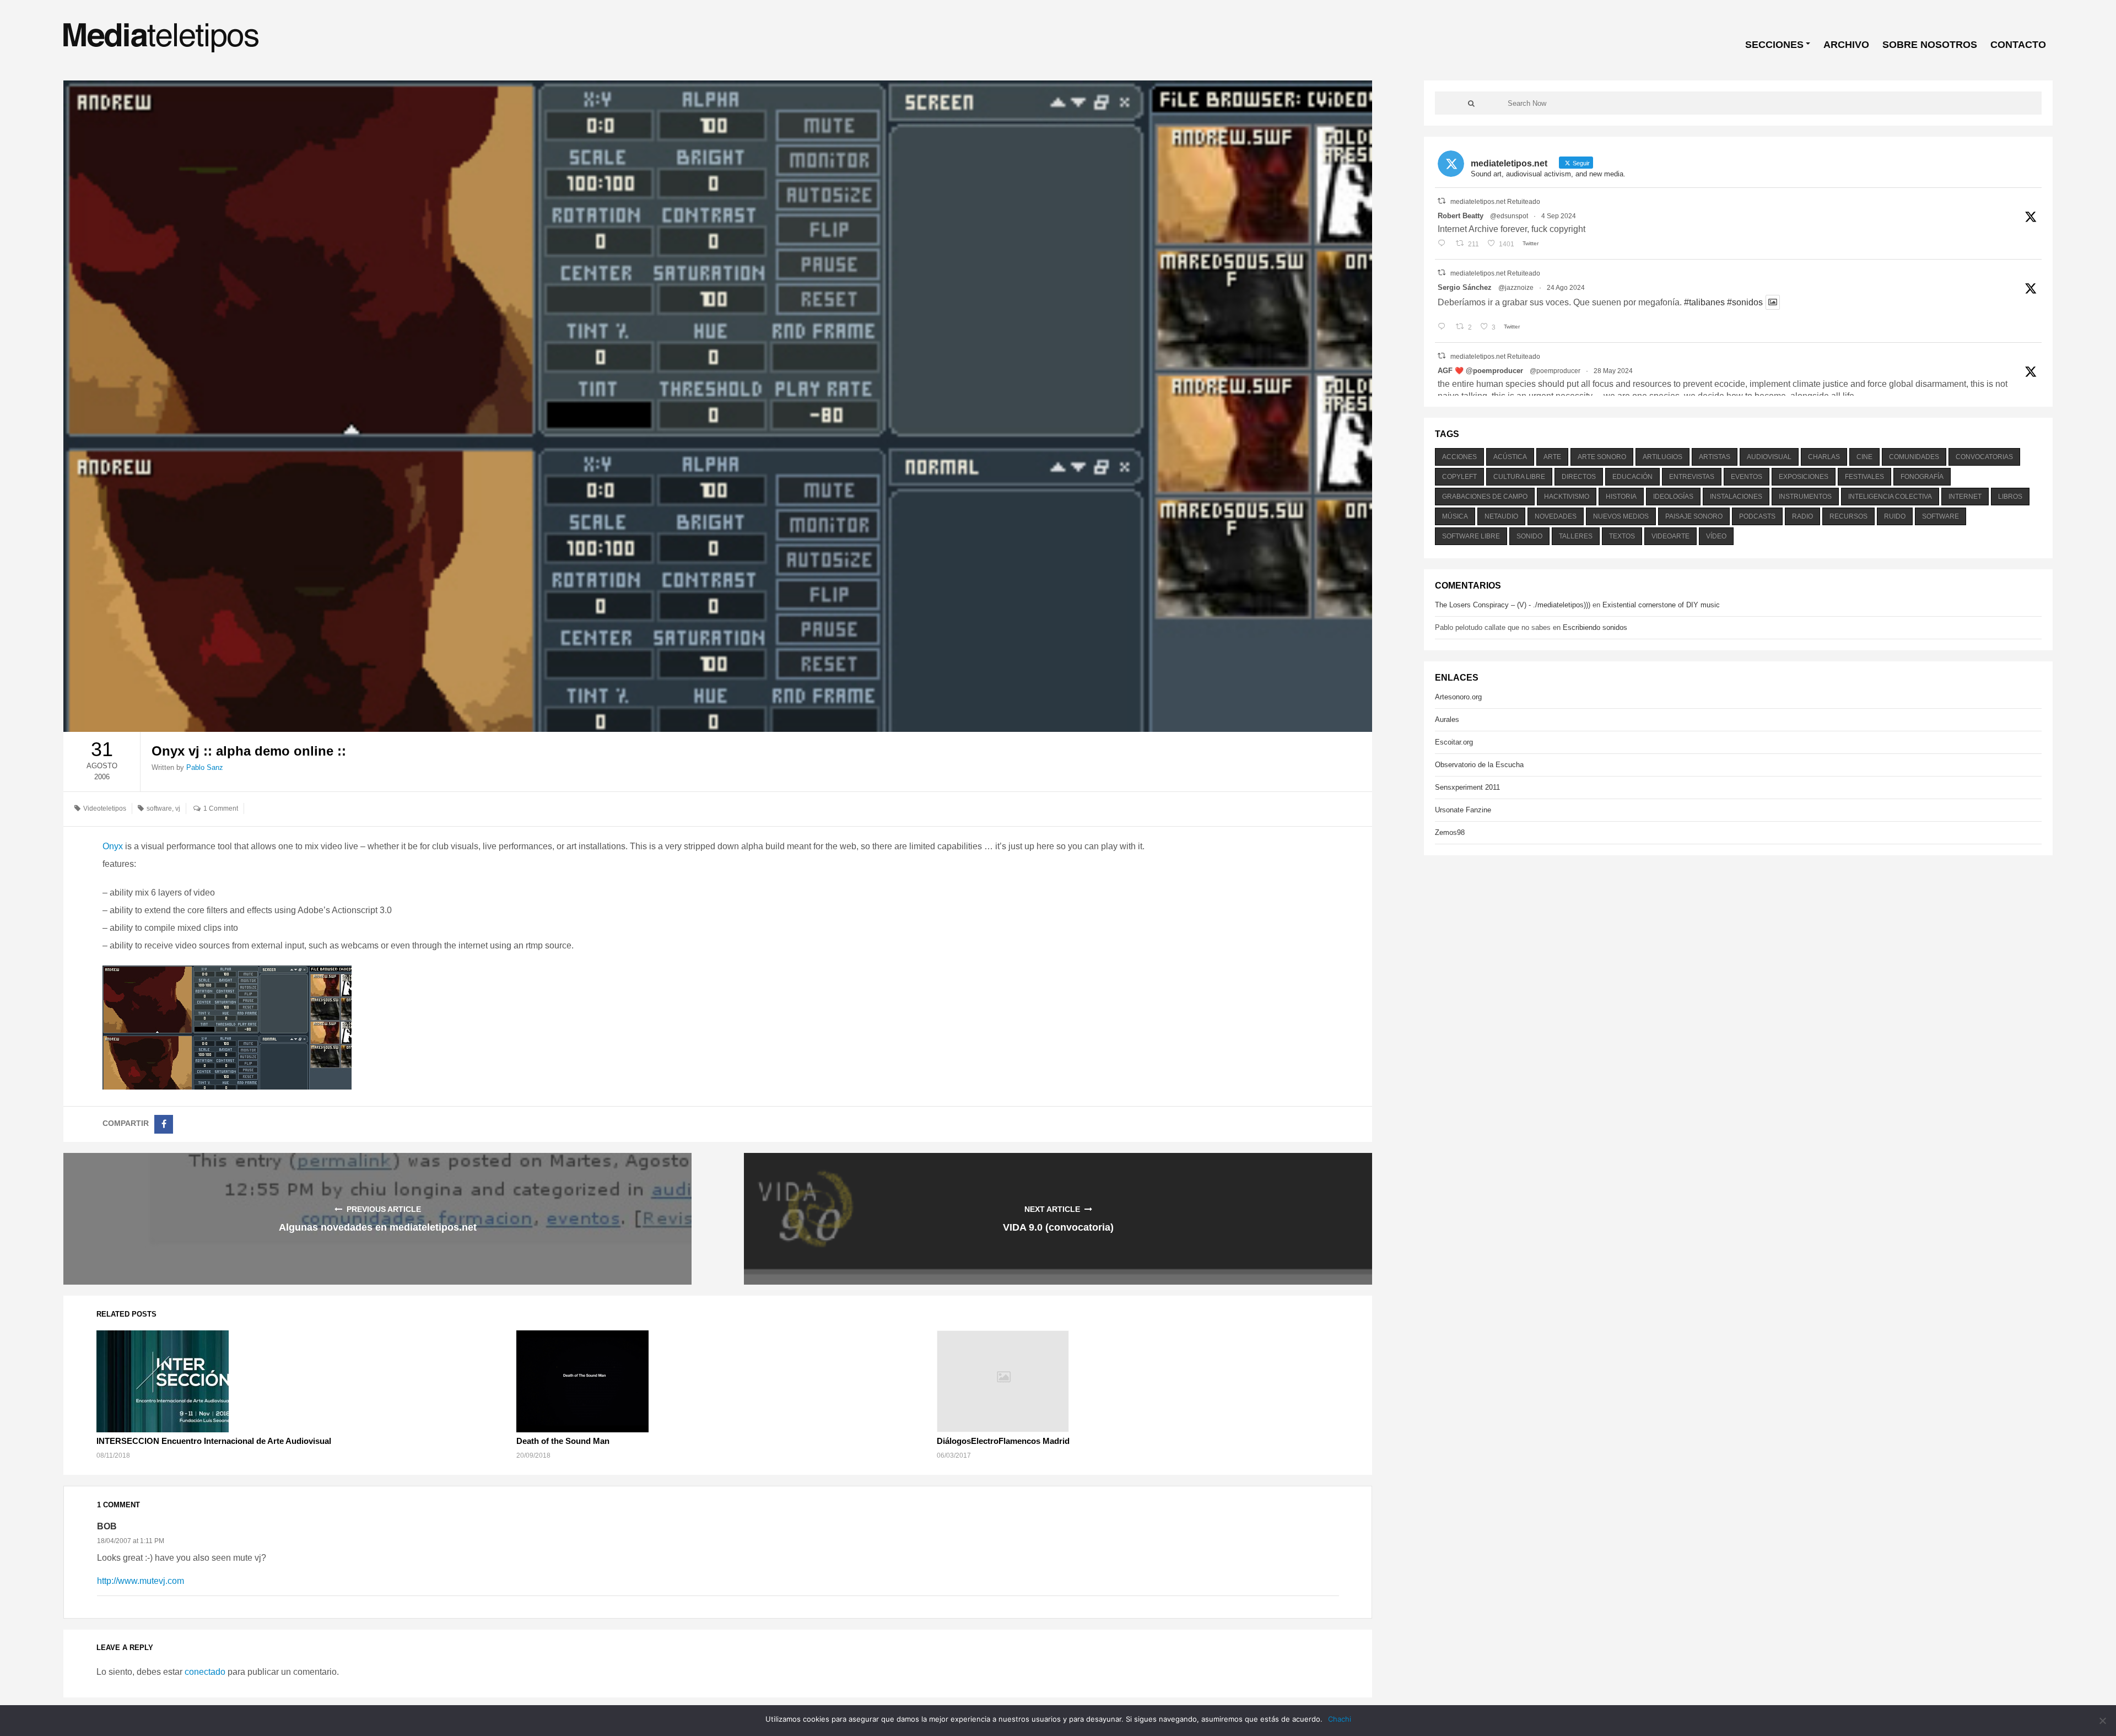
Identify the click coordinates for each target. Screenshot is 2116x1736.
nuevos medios (1621, 516)
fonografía (1922, 477)
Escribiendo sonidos (1595, 627)
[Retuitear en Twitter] (1442, 201)
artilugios (1662, 457)
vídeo (1716, 536)
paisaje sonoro (1694, 516)
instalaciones (1736, 497)
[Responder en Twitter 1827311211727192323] (1444, 327)
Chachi (1340, 1719)
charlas (1824, 457)
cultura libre (1519, 477)
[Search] (1471, 103)
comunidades (1914, 457)
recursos (1848, 516)
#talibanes (1704, 302)
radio (1802, 516)
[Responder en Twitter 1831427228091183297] (1444, 244)
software (159, 808)
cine (1864, 457)
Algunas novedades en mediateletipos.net (378, 1227)
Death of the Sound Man (563, 1441)
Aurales (1447, 719)
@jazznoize (1516, 288)
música (1455, 516)
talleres (1576, 536)
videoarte (1670, 536)
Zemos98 (1450, 832)
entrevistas (1692, 477)
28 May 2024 (1613, 371)
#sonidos (1745, 302)
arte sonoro (1602, 457)
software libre (1471, 536)
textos (1622, 536)
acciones (1459, 457)
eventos (1747, 477)
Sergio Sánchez (1465, 287)
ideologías (1673, 497)
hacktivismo (1567, 497)
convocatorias (1984, 457)
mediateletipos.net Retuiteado (1495, 202)
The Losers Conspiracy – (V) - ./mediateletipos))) (1513, 605)
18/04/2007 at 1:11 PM (131, 1541)
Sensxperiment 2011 (1467, 787)
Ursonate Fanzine (1463, 810)
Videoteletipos (105, 808)
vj (178, 808)
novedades (1556, 516)
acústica (1510, 457)
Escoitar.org (1454, 742)
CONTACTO (2018, 45)
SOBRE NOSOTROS (1930, 45)
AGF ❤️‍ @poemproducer (1480, 371)
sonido (1529, 536)
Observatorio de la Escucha (1479, 765)
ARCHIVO (1846, 45)
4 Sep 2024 (1559, 216)
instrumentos (1805, 497)
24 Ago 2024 (1566, 288)
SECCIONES (1774, 45)
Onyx (113, 846)
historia (1621, 497)
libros (2010, 497)
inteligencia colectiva (1890, 497)
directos (1579, 477)
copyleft (1459, 477)
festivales (1864, 477)
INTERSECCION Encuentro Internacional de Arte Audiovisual (214, 1441)
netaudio (1501, 516)
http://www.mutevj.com (141, 1581)
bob (107, 1526)
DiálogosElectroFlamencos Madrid (1003, 1441)
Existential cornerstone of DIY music (1661, 605)
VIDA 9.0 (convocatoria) (1058, 1227)
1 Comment (221, 808)
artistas (1715, 457)
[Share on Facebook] (164, 1124)
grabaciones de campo (1485, 497)
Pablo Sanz (205, 767)
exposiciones (1804, 477)
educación (1632, 477)
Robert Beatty (1461, 216)
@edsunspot (1509, 216)
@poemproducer (1555, 371)
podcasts (1757, 516)
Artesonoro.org (1458, 697)
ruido (1895, 516)
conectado (205, 1672)
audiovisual (1769, 457)
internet (1965, 497)
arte (1552, 457)
